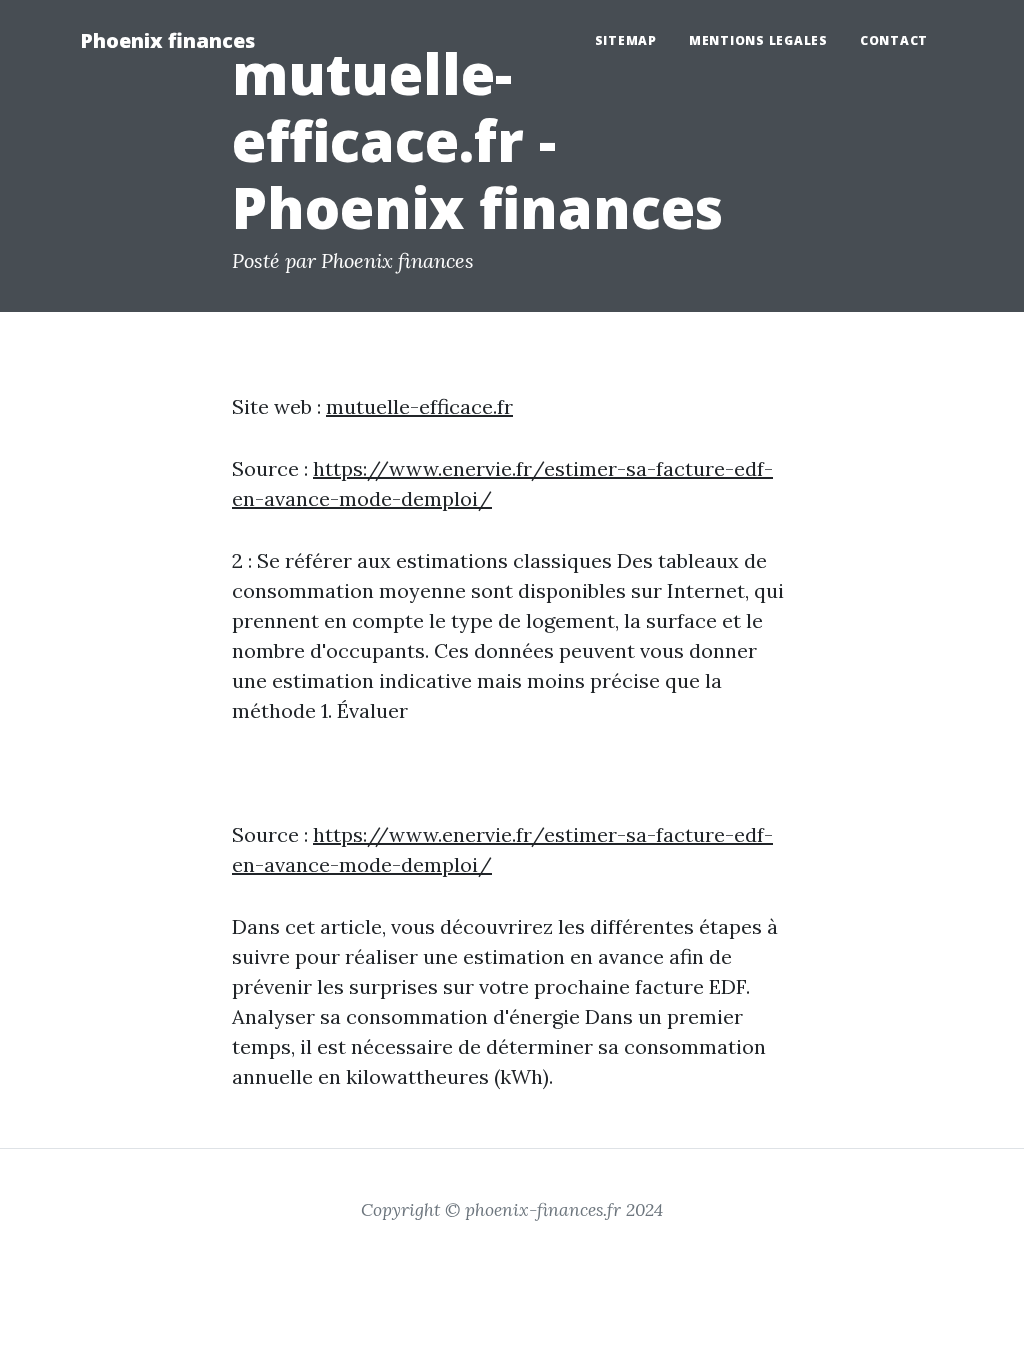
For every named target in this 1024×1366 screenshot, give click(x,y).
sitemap (626, 40)
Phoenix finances (167, 40)
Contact (894, 40)
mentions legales (758, 40)
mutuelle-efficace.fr (419, 406)
